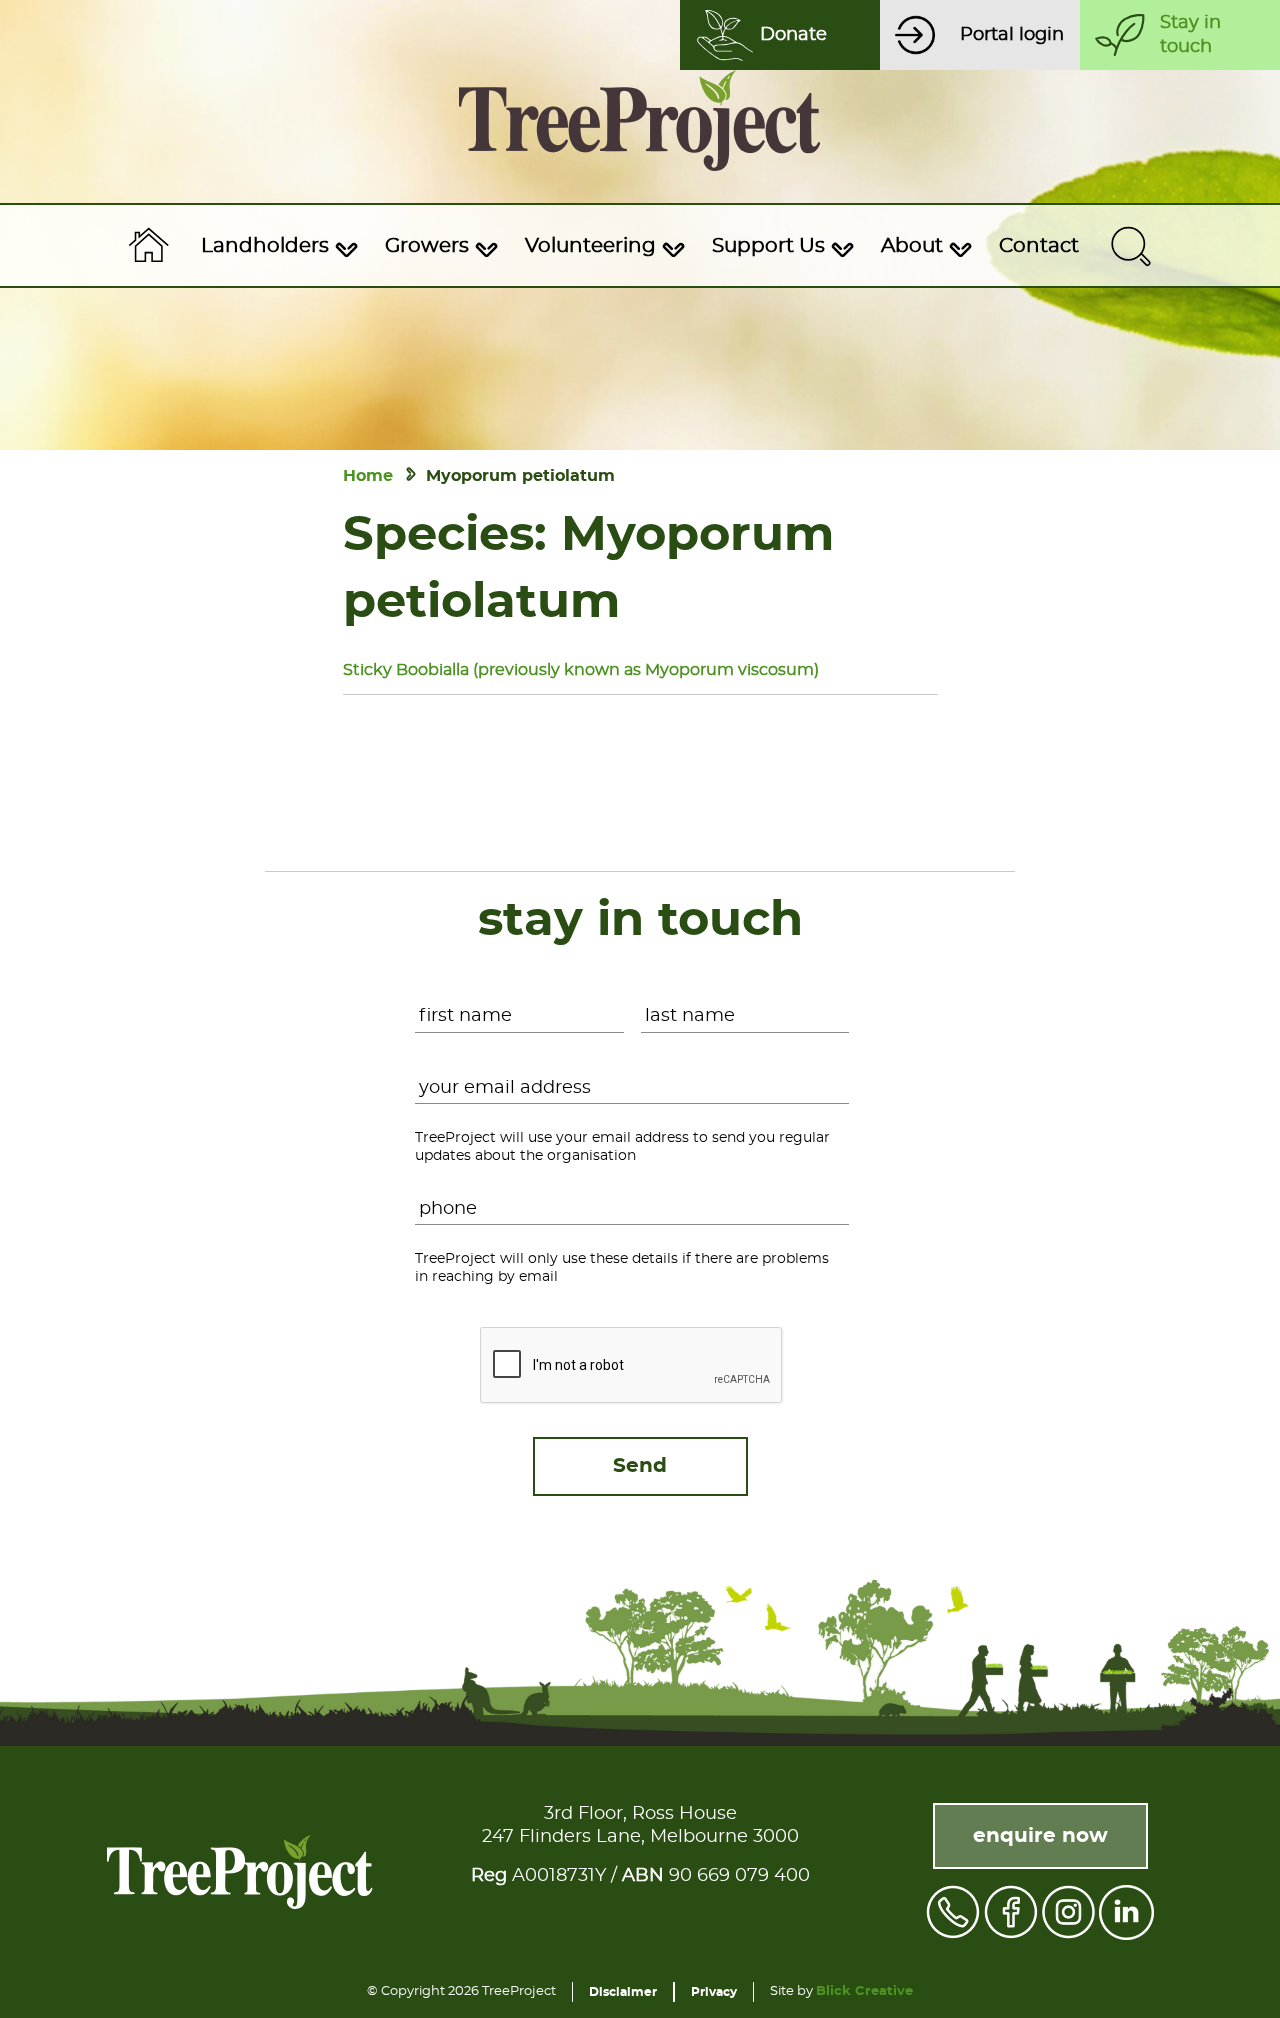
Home (368, 476)
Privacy (714, 1992)
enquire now (1040, 1836)
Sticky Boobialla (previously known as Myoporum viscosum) (581, 670)
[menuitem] (277, 246)
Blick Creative (864, 1991)
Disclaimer (623, 1992)
